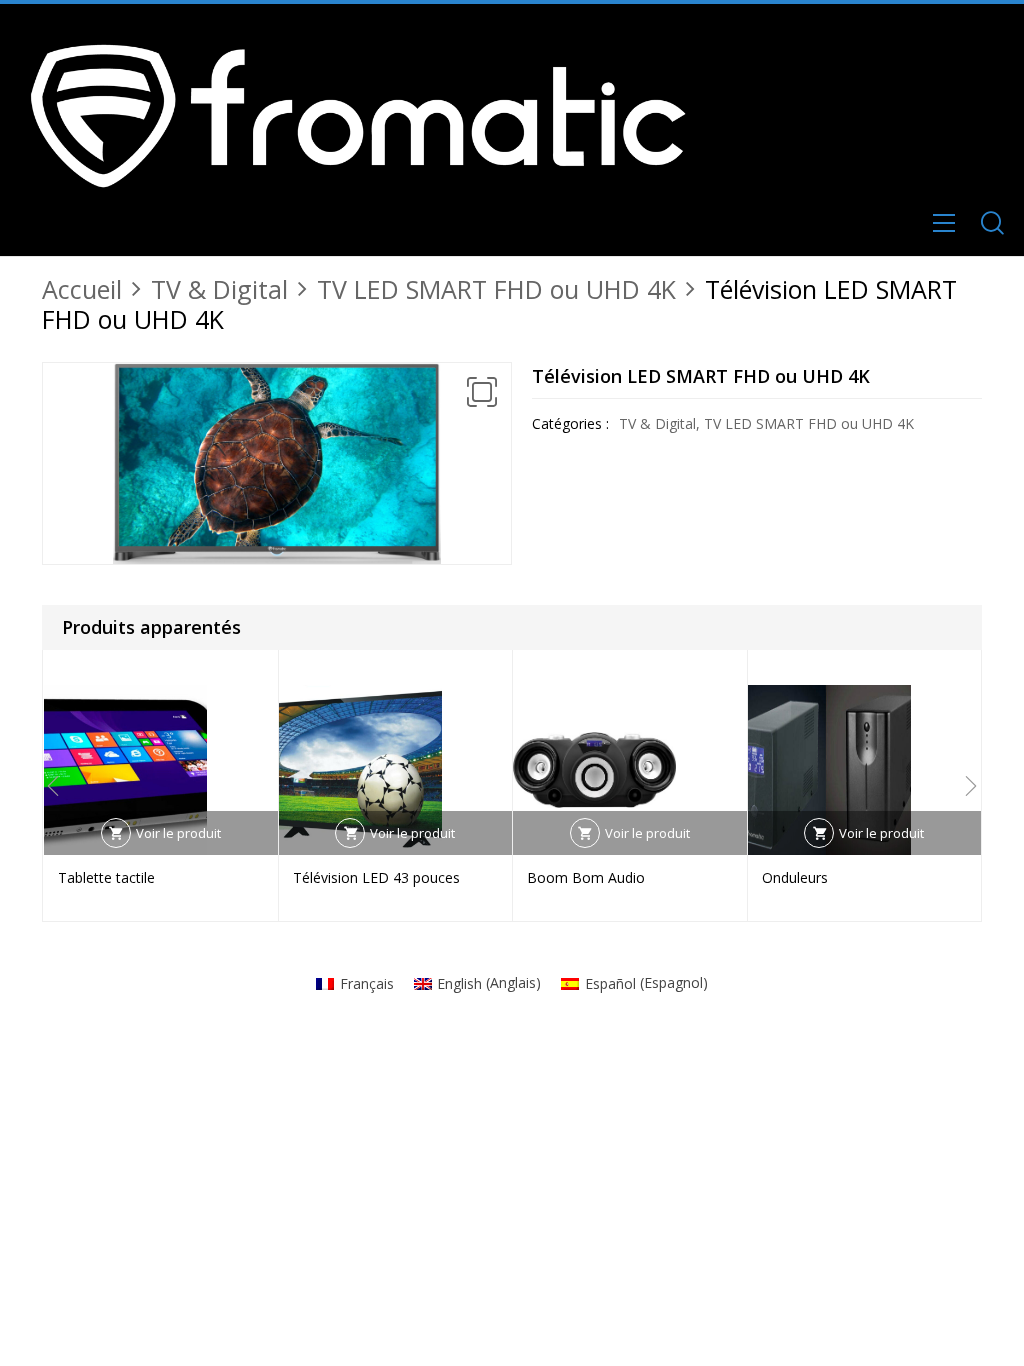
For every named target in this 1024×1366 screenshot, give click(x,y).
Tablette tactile (106, 877)
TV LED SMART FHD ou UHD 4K (496, 289)
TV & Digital (219, 289)
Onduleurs (795, 877)
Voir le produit (178, 833)
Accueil (82, 289)
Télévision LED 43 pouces (376, 877)
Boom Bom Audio (586, 877)
